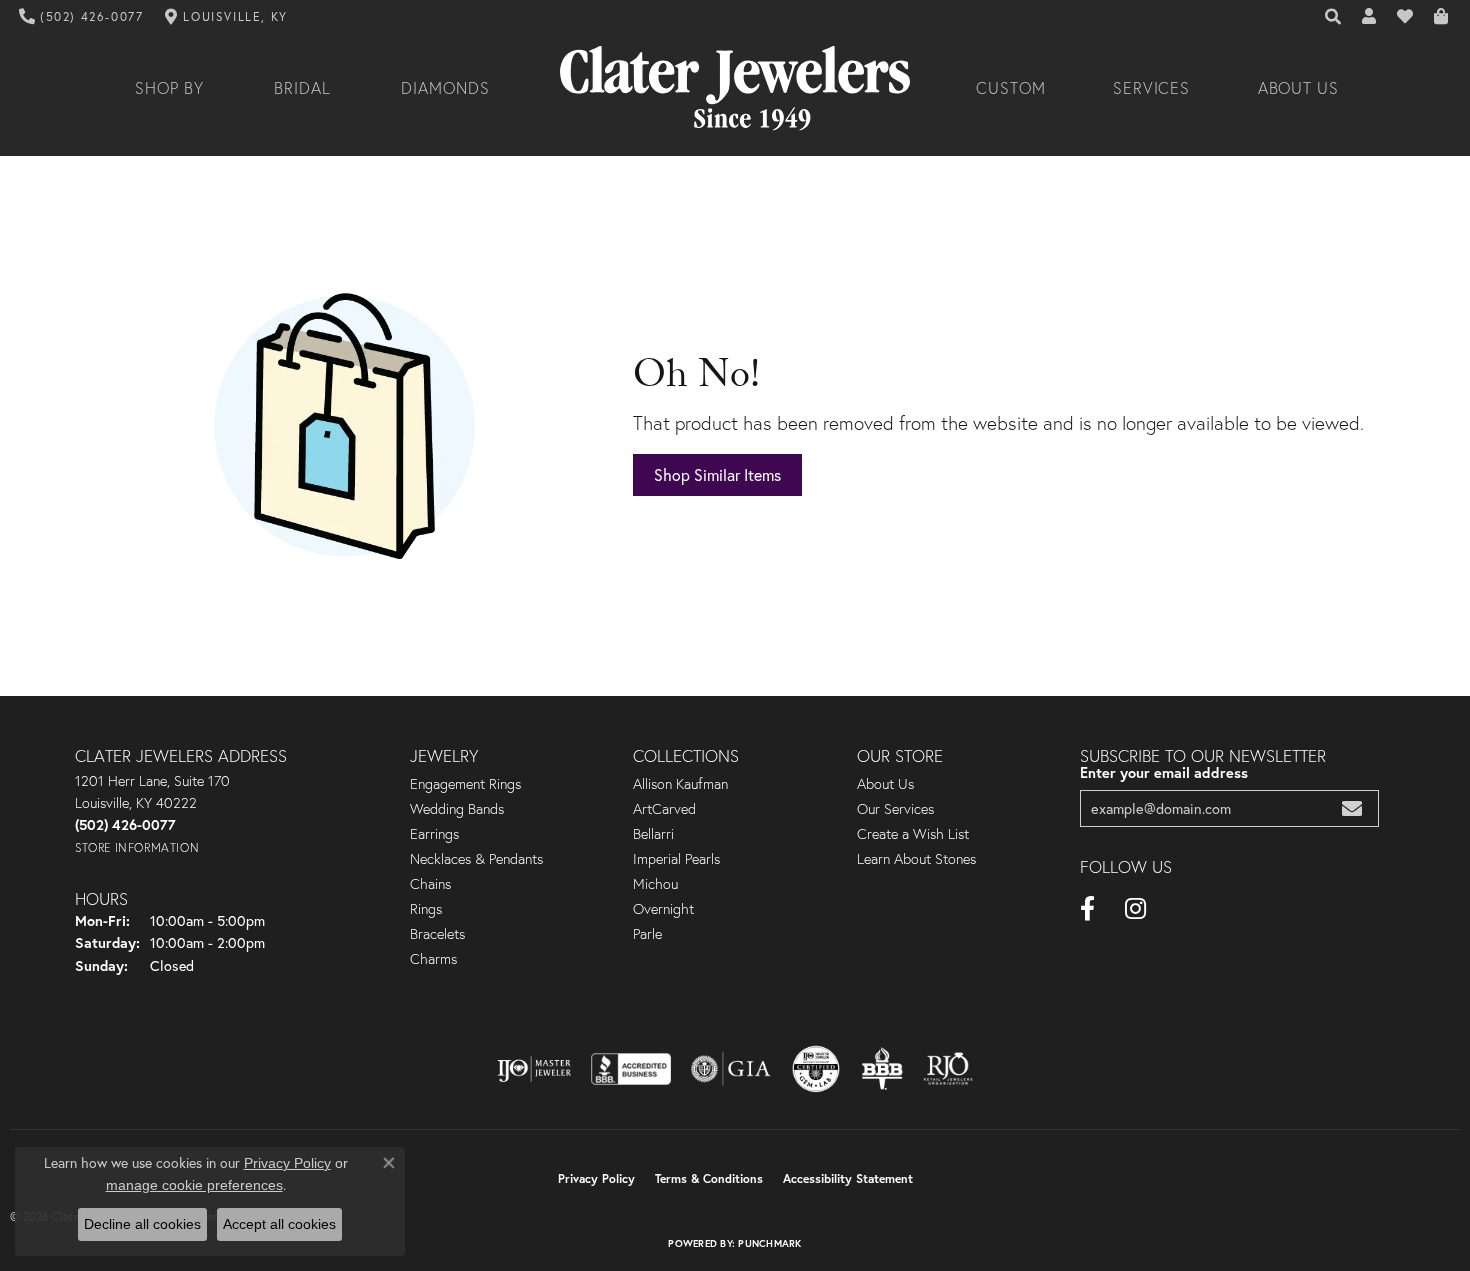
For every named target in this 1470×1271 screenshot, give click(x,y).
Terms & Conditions (709, 1178)
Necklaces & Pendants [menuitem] (476, 859)
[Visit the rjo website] (948, 1069)
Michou (655, 884)
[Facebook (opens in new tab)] (1087, 909)
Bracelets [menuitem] (437, 934)
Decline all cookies (142, 1224)
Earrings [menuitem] (434, 834)
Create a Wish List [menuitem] (913, 834)
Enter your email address (1164, 772)
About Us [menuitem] (885, 784)
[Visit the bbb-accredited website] (631, 1069)
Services (1152, 88)
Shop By (169, 88)
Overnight (663, 909)
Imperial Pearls (676, 859)
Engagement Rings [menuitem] (465, 784)
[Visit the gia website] (731, 1069)
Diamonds (445, 88)
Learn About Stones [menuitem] (916, 859)
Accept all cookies (279, 1224)
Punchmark (769, 1243)
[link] (81, 17)
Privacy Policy (596, 1178)
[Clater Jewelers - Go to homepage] (735, 88)
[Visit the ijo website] (534, 1069)
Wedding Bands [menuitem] (457, 809)
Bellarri (653, 834)
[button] (1334, 17)
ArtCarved (664, 809)
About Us (1299, 88)
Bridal (302, 88)
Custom (1011, 88)
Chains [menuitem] (430, 884)
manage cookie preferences (194, 1185)
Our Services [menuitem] (895, 809)
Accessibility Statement (848, 1178)
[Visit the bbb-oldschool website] (882, 1069)
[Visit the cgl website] (816, 1069)
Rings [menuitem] (426, 909)
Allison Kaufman (680, 784)
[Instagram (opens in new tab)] (1135, 909)
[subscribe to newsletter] (1352, 808)
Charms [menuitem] (433, 959)
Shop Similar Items (717, 474)
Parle (647, 934)
